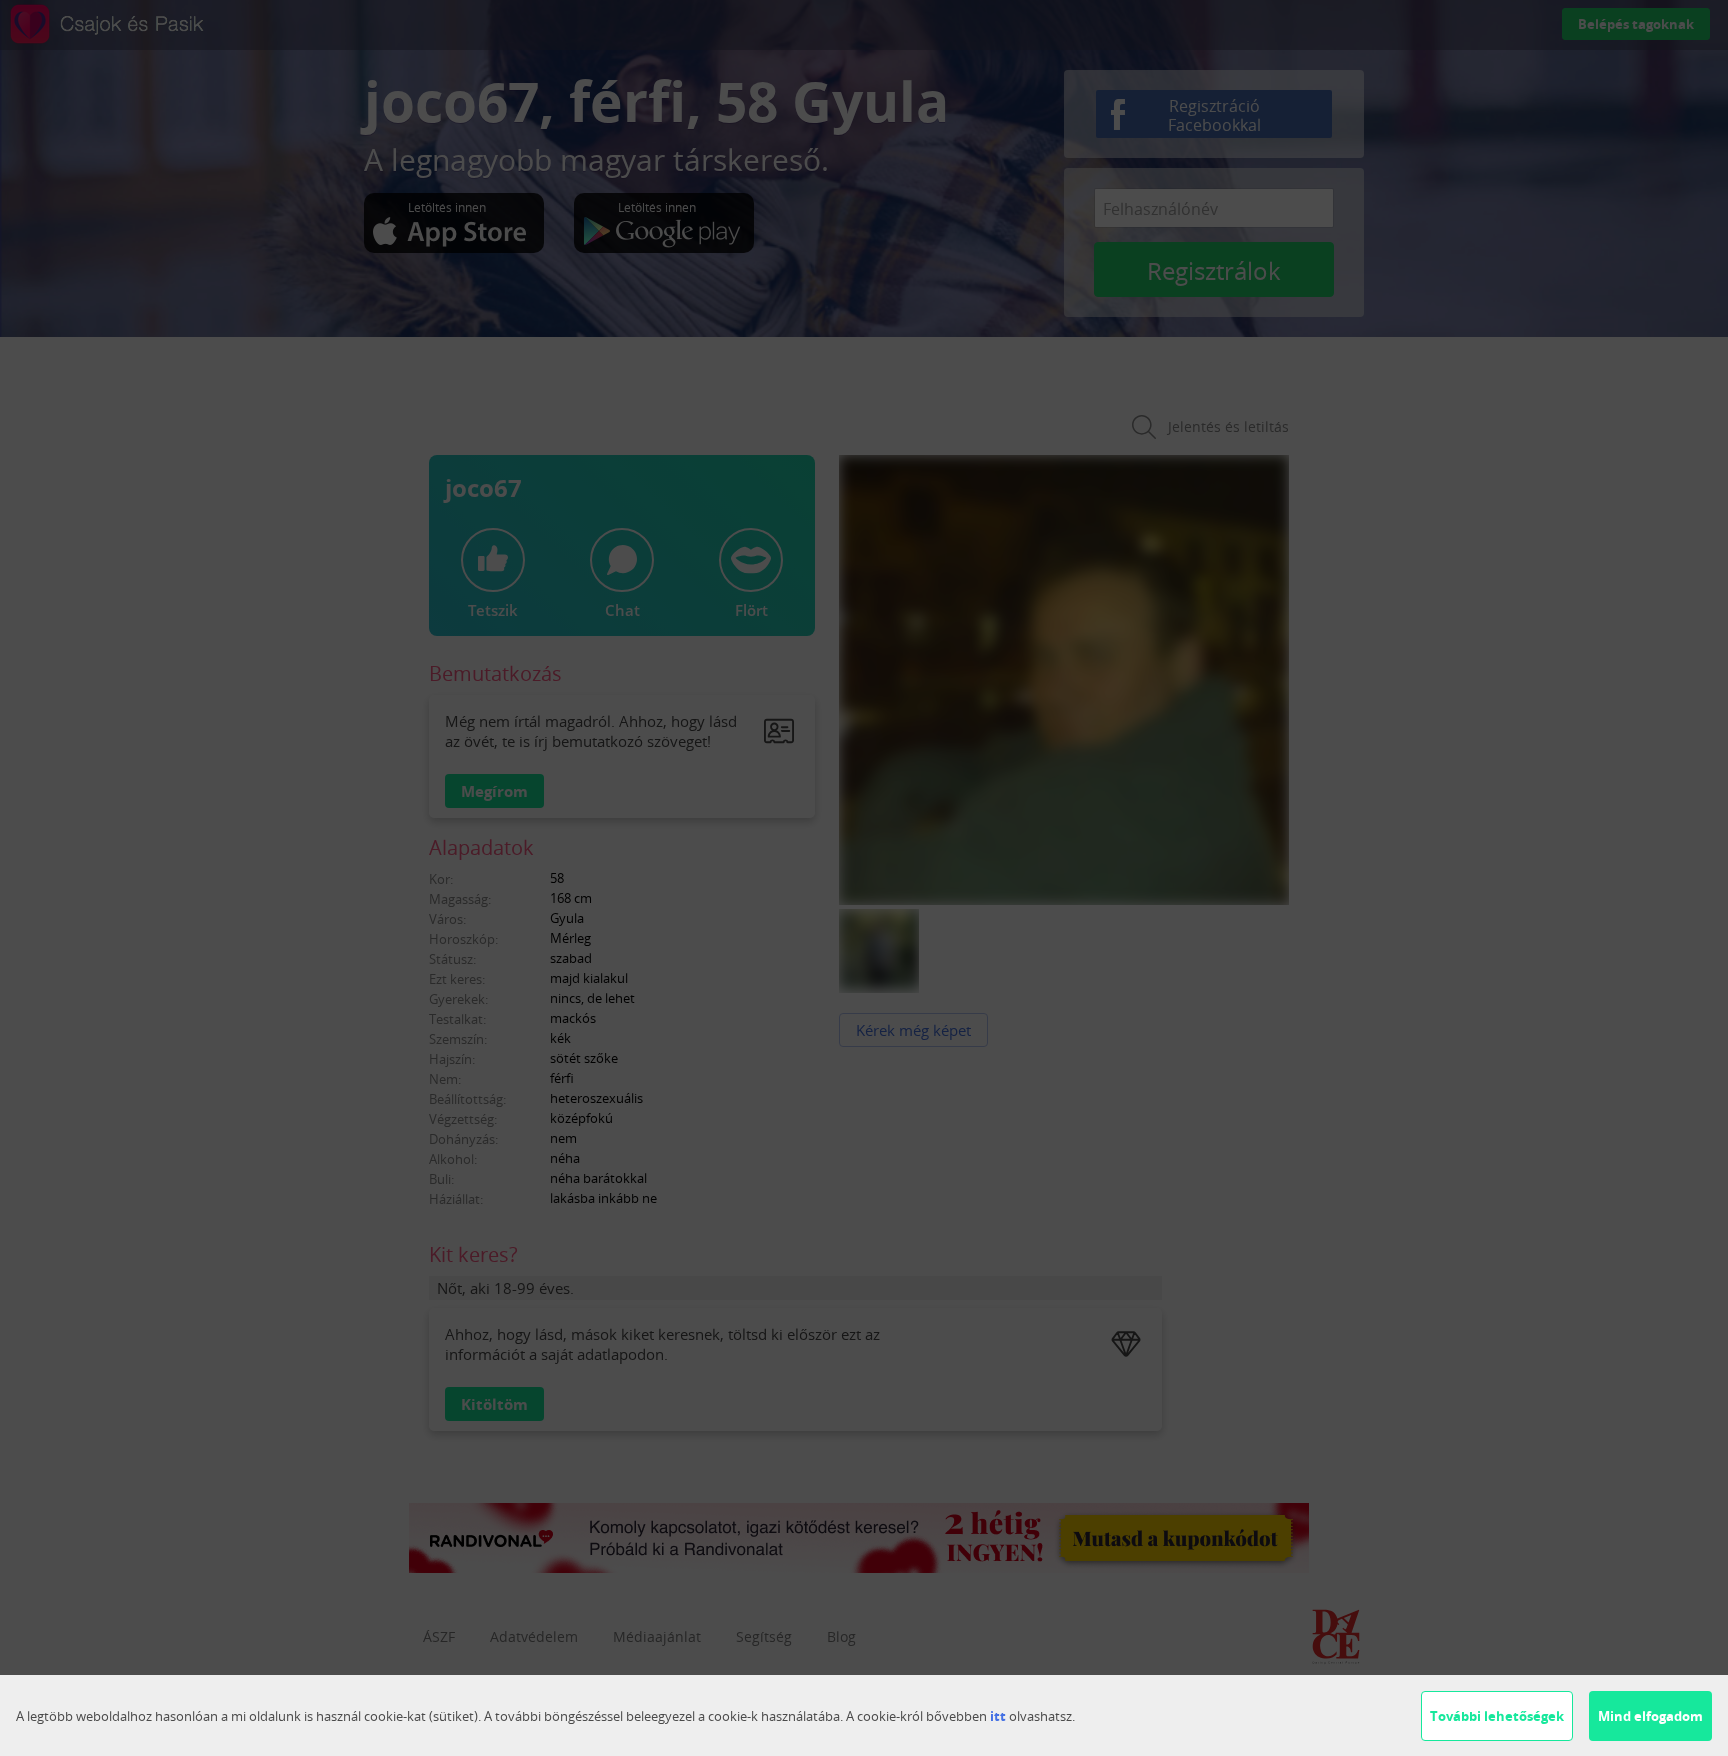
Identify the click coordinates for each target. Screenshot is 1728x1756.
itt (998, 1716)
